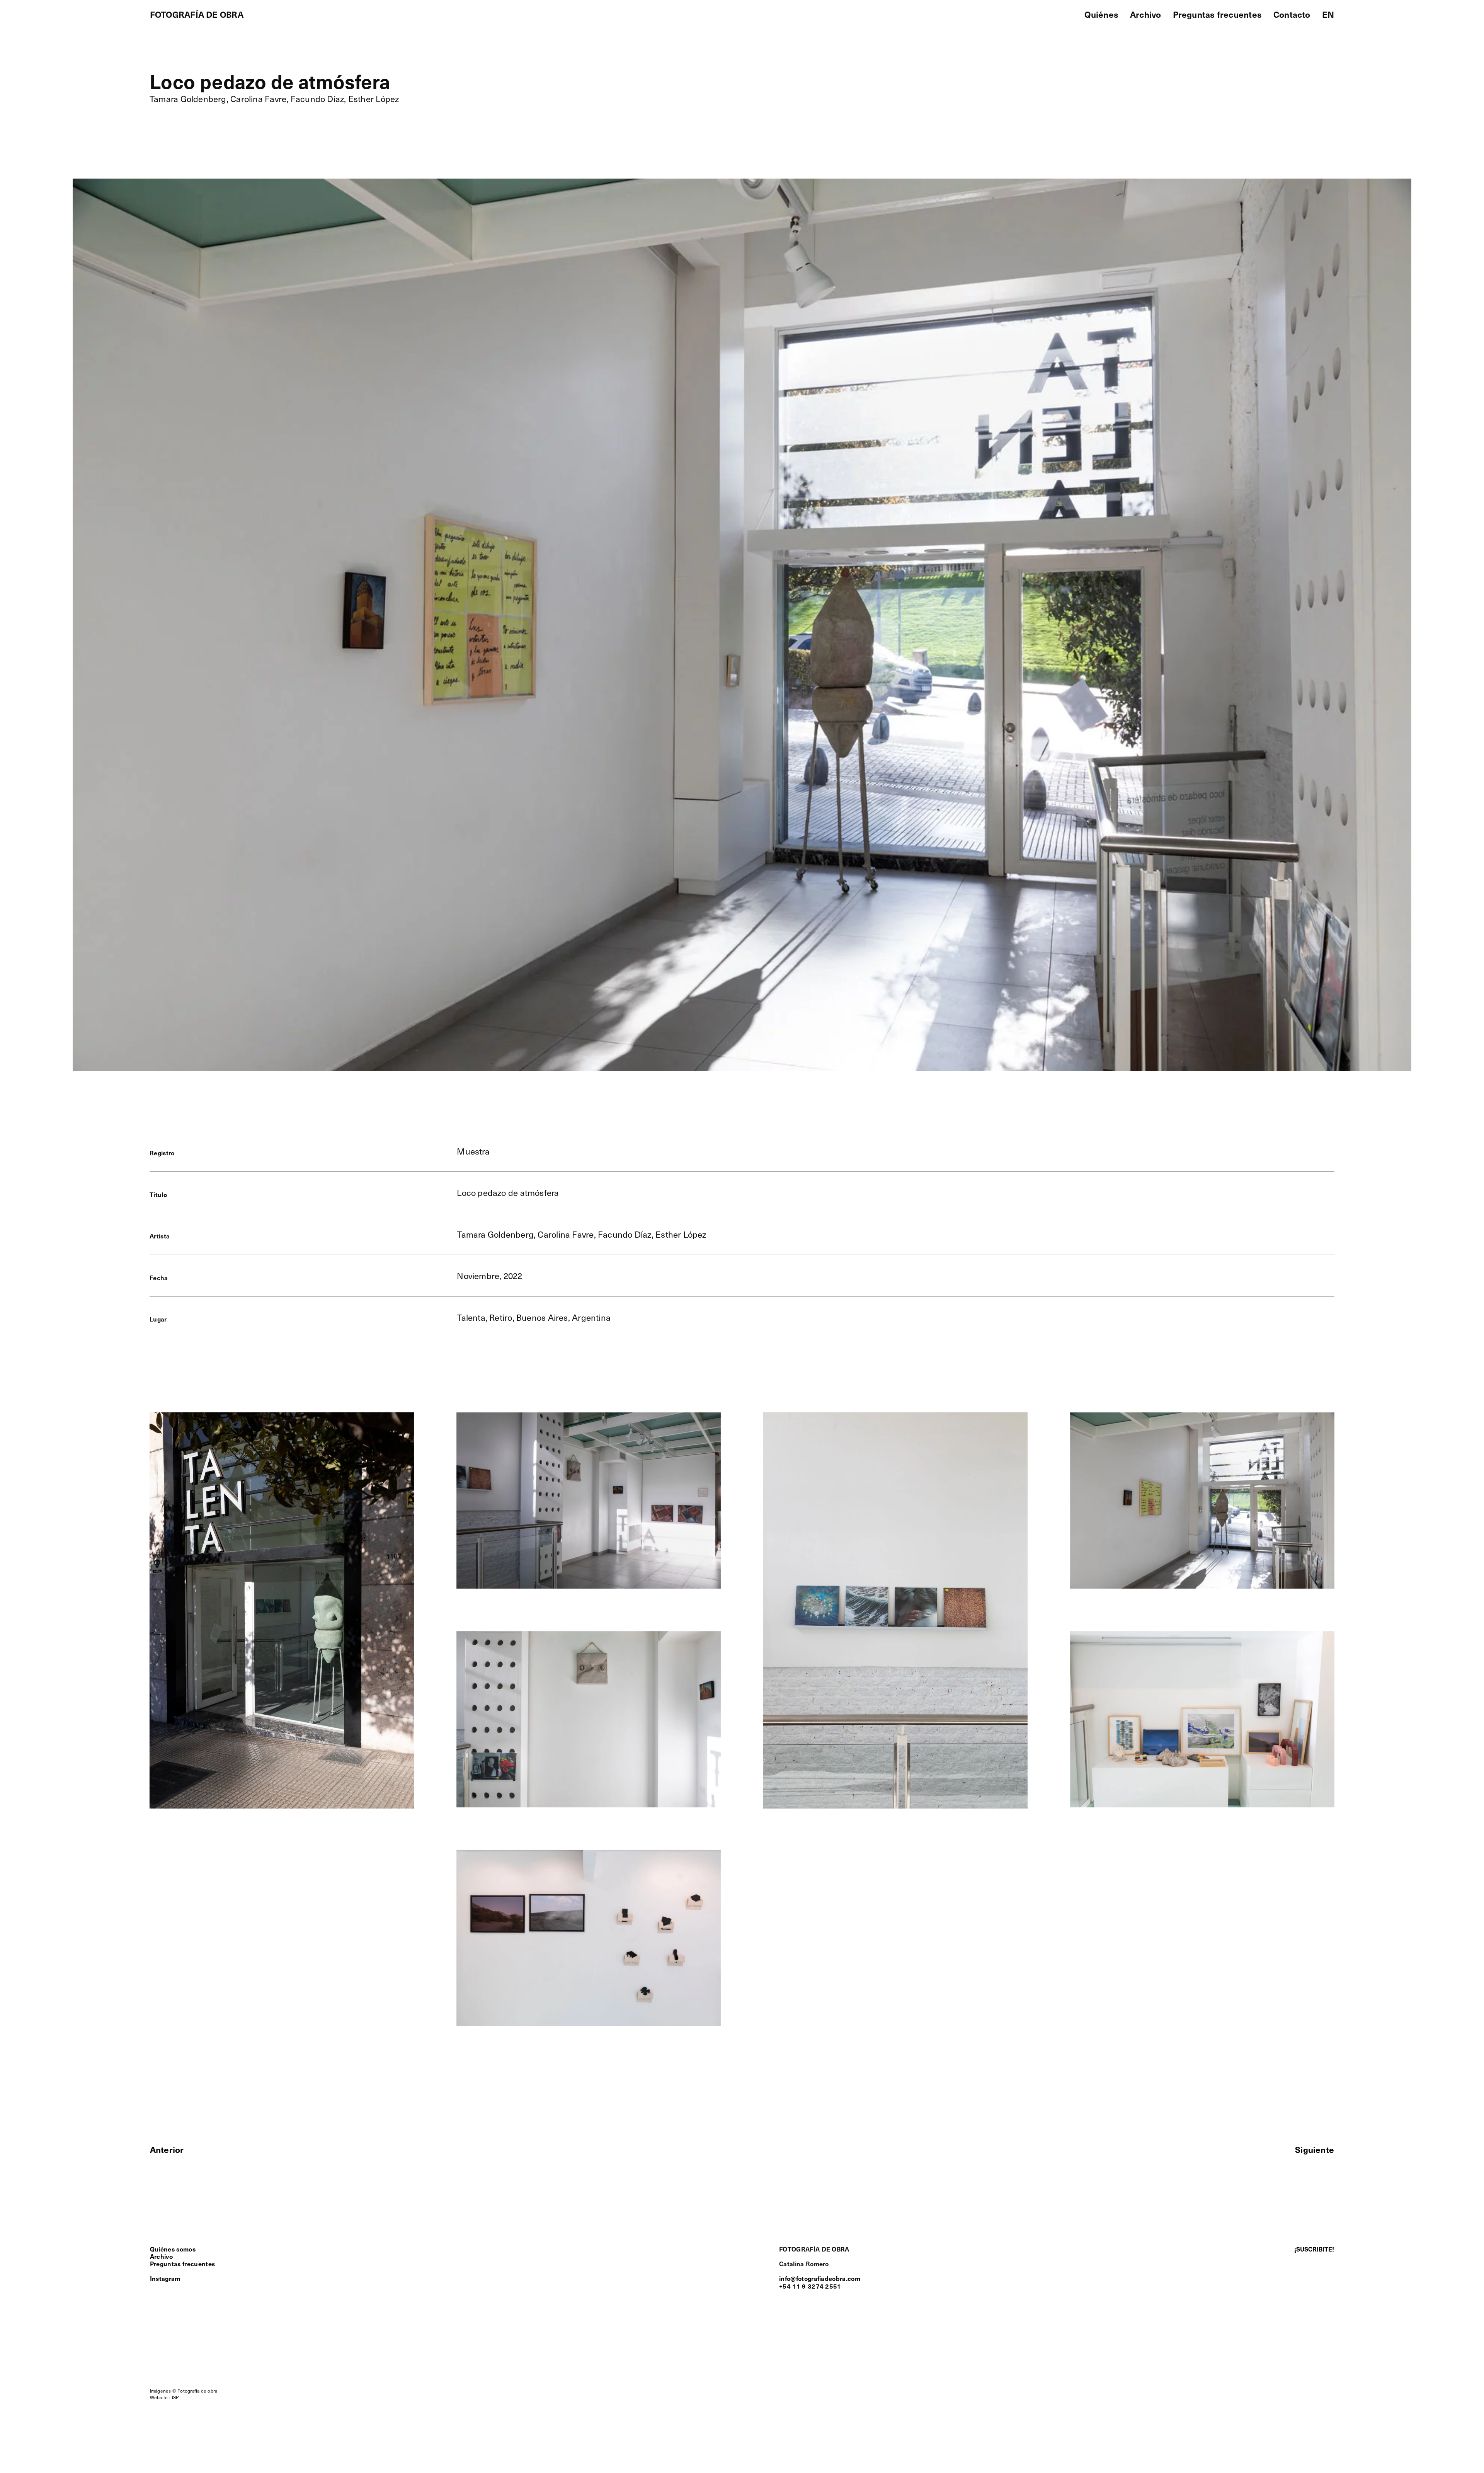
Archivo (161, 2256)
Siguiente (1315, 2149)
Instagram (165, 2278)
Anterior (167, 2149)
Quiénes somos (173, 2249)
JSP (175, 2397)
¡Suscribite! (1314, 2249)
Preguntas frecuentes (182, 2264)
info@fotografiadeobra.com (820, 2278)
